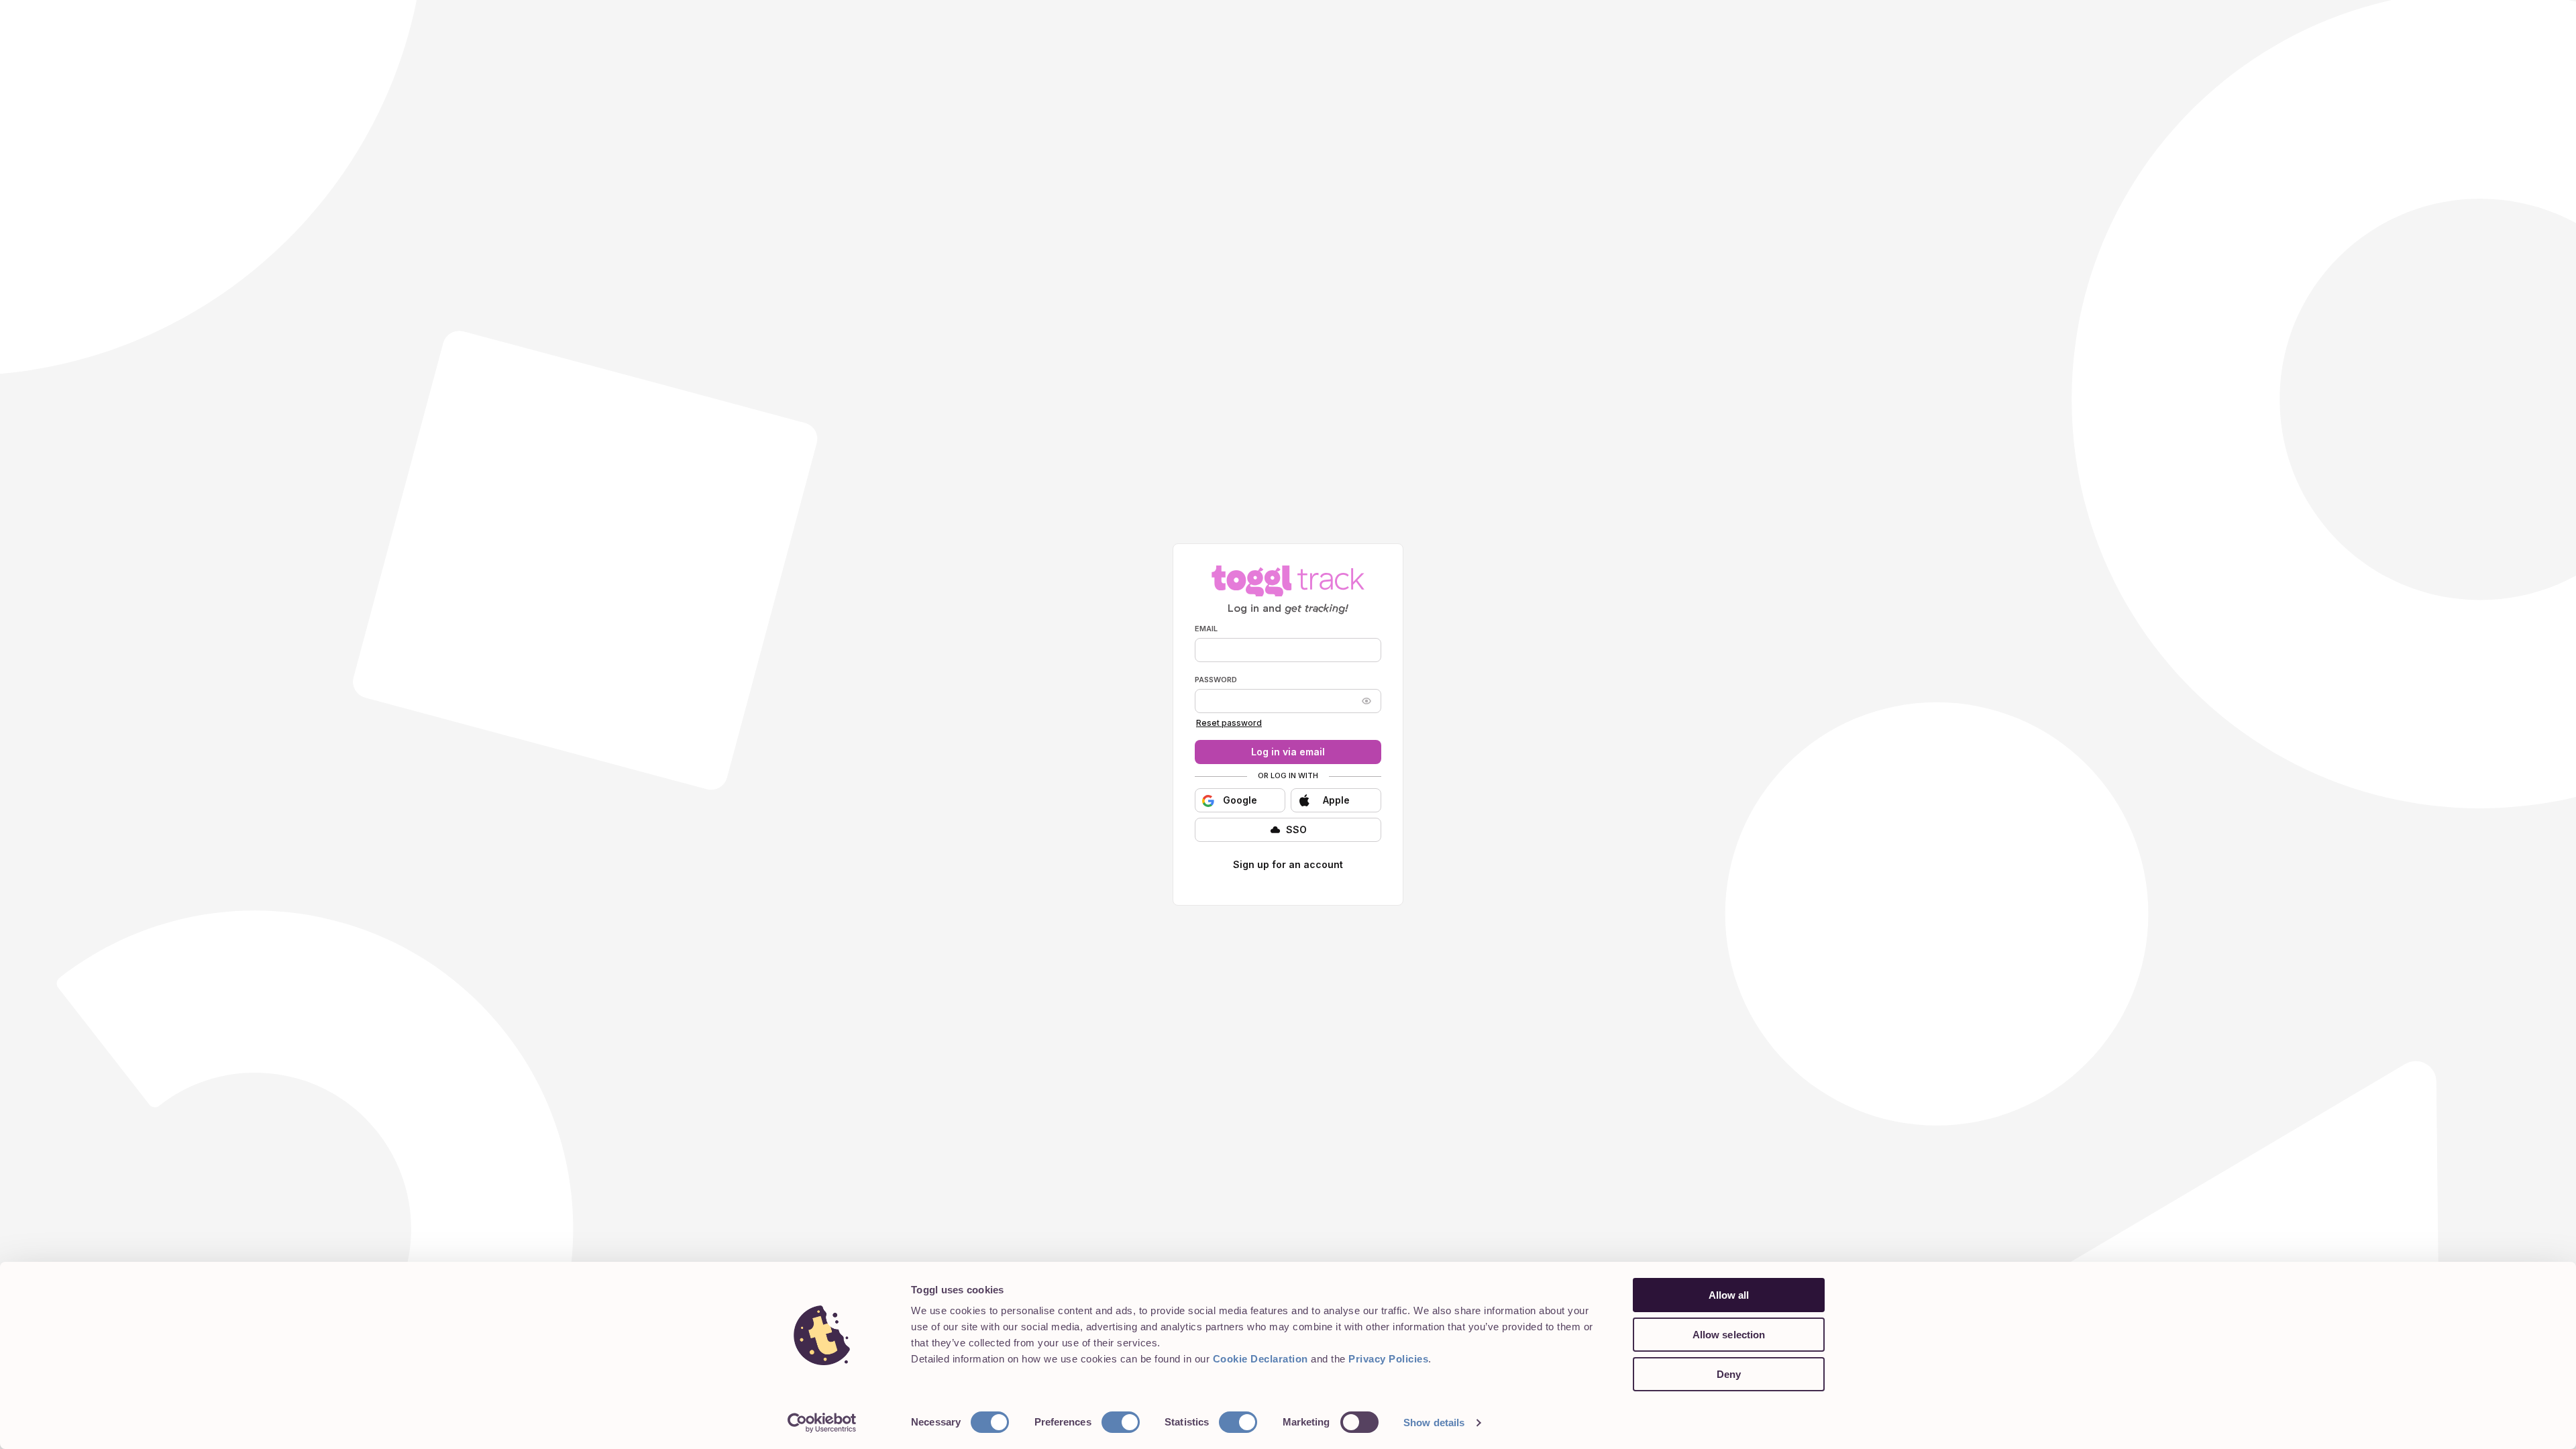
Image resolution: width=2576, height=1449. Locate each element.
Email (1206, 629)
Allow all (1729, 1295)
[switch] (1121, 1422)
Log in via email (1288, 752)
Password (1216, 680)
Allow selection (1729, 1335)
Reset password (1229, 723)
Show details (1434, 1423)
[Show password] (1366, 701)
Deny (1729, 1374)
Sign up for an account (1288, 864)
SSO (1296, 829)
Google (1240, 800)
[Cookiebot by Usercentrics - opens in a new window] (822, 1423)
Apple (1336, 800)
